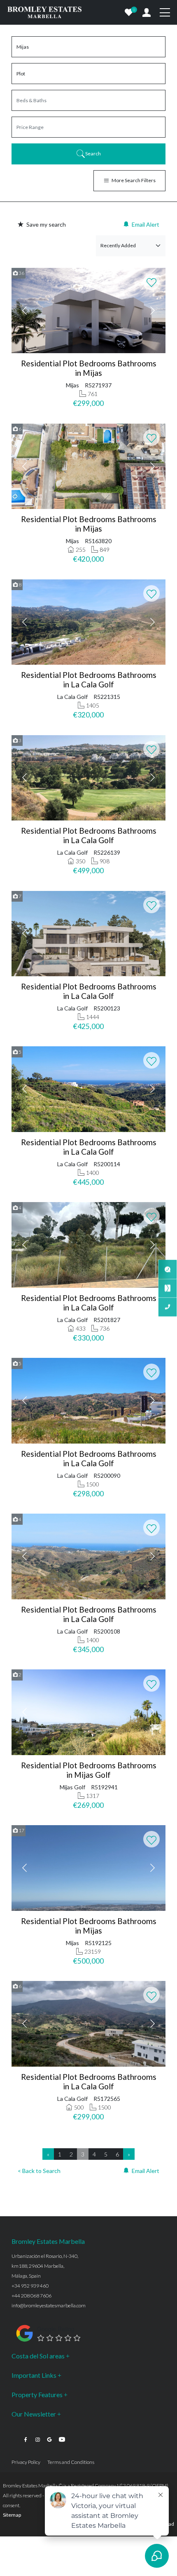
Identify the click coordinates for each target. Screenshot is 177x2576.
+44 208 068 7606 (31, 2296)
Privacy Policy (26, 2462)
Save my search (46, 224)
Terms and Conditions (71, 2462)
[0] (129, 12)
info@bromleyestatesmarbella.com (49, 2305)
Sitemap (12, 2515)
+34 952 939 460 (30, 2286)
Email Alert (146, 224)
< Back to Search (39, 2171)
